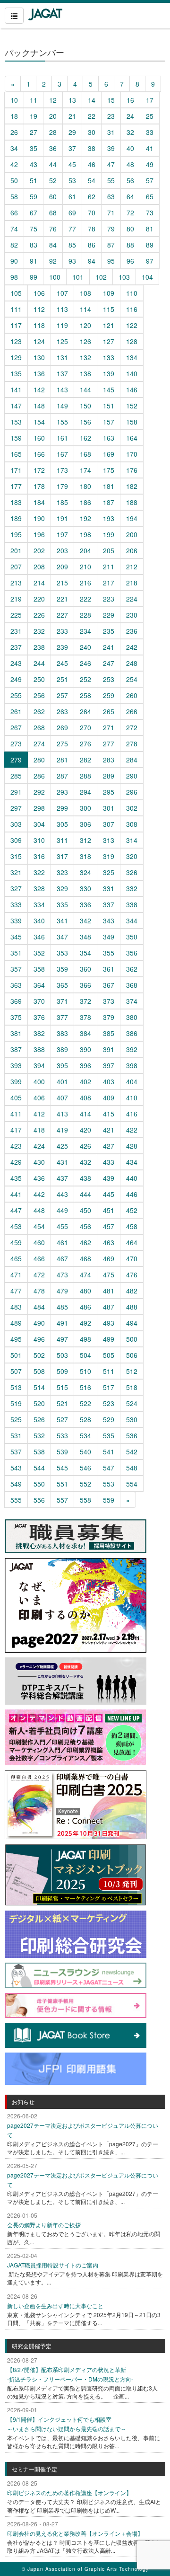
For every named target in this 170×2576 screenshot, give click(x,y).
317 (62, 856)
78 (92, 229)
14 (92, 100)
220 (39, 599)
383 (62, 1033)
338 (132, 904)
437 (62, 1178)
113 (62, 309)
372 (85, 1001)
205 (109, 550)
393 (16, 1065)
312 (85, 840)
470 (132, 1258)
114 (85, 309)
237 (16, 647)
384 (85, 1033)
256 (39, 695)
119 (62, 325)
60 (53, 196)
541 (109, 1452)
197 (62, 534)
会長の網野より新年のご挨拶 (44, 2225)
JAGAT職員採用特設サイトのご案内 (53, 2265)
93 (72, 261)
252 (85, 679)
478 (39, 1291)
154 (39, 422)
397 (109, 1065)
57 (150, 180)
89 (150, 245)
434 (132, 1162)
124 (39, 341)
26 (14, 132)
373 (109, 1001)
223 (109, 599)
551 (62, 1484)
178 (39, 486)
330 (85, 888)
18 (14, 116)
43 (34, 164)
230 (132, 615)
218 (132, 583)
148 (39, 406)
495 (16, 1339)
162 (85, 438)
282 (85, 760)
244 (39, 663)
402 (85, 1081)
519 (16, 1403)
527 (62, 1419)
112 (39, 309)
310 (39, 840)
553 (109, 1484)
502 (39, 1355)
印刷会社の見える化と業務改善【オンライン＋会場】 (75, 2533)
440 (132, 1178)
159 (16, 438)
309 (16, 840)
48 (130, 164)
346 (39, 937)
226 (39, 615)
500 (132, 1339)
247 (109, 663)
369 (16, 1001)
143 (62, 389)
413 (62, 1114)
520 (39, 1403)
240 (85, 647)
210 (85, 567)
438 (85, 1178)
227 (62, 615)
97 (150, 261)
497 (62, 1339)
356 (132, 953)
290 (132, 776)
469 (109, 1258)
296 (132, 792)
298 (39, 808)
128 (132, 341)
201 (16, 550)
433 (109, 1162)
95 (111, 261)
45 (72, 164)
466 (39, 1258)
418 (39, 1130)
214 (39, 583)
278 (132, 744)
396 (85, 1065)
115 (109, 309)
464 (132, 1242)
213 (16, 583)
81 (150, 229)
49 (150, 164)
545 (62, 1468)
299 (62, 808)
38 (92, 148)
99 (34, 277)
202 (39, 550)
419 (62, 1130)
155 (62, 422)
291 (16, 792)
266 (132, 711)
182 (132, 486)
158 (132, 422)
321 (16, 872)
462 (85, 1242)
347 (62, 937)
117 (16, 325)
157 (109, 422)
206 (132, 550)
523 (109, 1403)
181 (109, 486)
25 (150, 116)
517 (109, 1387)
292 (39, 792)
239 (62, 647)
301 (109, 808)
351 (16, 953)
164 (132, 438)
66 (14, 212)
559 (109, 1500)
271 (109, 727)
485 (62, 1307)
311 (62, 840)
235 (109, 631)
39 (111, 148)
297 (16, 808)
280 (39, 760)
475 (109, 1275)
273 (16, 744)
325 (109, 872)
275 (62, 744)
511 (109, 1371)
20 (53, 116)
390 (85, 1049)
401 (62, 1081)
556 (39, 1500)
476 (132, 1275)
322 (39, 872)
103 (124, 277)
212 (132, 567)
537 (16, 1452)
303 (16, 824)
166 (39, 454)
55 (111, 180)
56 (130, 180)
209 (62, 567)
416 (132, 1114)
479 (62, 1291)
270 (85, 727)
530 (132, 1419)
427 (109, 1146)
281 (62, 760)
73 (150, 212)
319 (109, 856)
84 (53, 245)
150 (85, 406)
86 (92, 245)
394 (39, 1065)
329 (62, 888)
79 (111, 229)
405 (16, 1098)
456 (85, 1226)
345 (16, 937)
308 (132, 824)
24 (130, 116)
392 (132, 1049)
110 (132, 293)
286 (39, 776)
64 (130, 196)
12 (53, 100)
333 (16, 904)
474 (85, 1275)
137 (62, 373)
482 (132, 1291)
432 (85, 1162)
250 (39, 679)
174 (85, 470)
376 (39, 1017)
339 (16, 921)
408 (85, 1098)
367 (109, 985)
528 (85, 1419)
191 (62, 518)
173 (62, 470)
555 (16, 1500)
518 (132, 1387)
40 (130, 148)
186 (85, 502)
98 (14, 277)
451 (109, 1210)
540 (85, 1452)
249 (16, 679)
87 (111, 245)
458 (132, 1226)
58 (14, 196)
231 (16, 631)
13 (72, 100)
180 (85, 486)
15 (111, 100)
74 (14, 229)
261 (16, 711)
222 (85, 599)
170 (132, 454)
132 (85, 357)
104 (147, 277)
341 (62, 921)
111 (16, 309)
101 (78, 277)
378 (85, 1017)
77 (72, 229)
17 (150, 100)
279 (16, 760)
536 (132, 1435)
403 (109, 1081)
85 (72, 245)
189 (16, 518)
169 (109, 454)
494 (132, 1323)
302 (132, 808)
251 (62, 679)
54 (92, 180)
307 (109, 824)
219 (16, 599)
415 (109, 1114)
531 (16, 1435)
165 (16, 454)
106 (39, 293)
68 (53, 212)
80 (130, 229)
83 (34, 245)
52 (53, 180)
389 (62, 1049)
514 (39, 1387)
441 (16, 1194)
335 (62, 904)
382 (39, 1033)
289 (109, 776)
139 (109, 373)
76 (53, 229)
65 (150, 196)
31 (111, 132)
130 (39, 357)
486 (85, 1307)
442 (39, 1194)
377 (62, 1017)
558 (85, 1500)
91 (34, 261)
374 (132, 1001)
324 (85, 872)
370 (39, 1001)
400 (39, 1081)
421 (109, 1130)
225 (16, 615)
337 (109, 904)
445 (109, 1194)
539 (62, 1452)
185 (62, 502)
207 (16, 567)
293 (62, 792)
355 (109, 953)
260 (132, 695)
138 (85, 373)
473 (62, 1275)
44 (53, 164)
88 (130, 245)
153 (16, 422)
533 (62, 1435)
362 (132, 969)
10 (14, 100)
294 (85, 792)
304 (39, 824)
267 (16, 727)
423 (16, 1146)
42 (14, 164)
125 (62, 341)
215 (62, 583)
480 (85, 1291)
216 (85, 583)
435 (16, 1178)
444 (85, 1194)
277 (109, 744)
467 (62, 1258)
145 (109, 389)
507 (16, 1371)
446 (132, 1194)
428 (132, 1146)
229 (109, 615)
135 (16, 373)
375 (16, 1017)
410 (132, 1098)
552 (85, 1484)
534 (85, 1435)
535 (109, 1435)
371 (62, 1001)
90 (14, 261)
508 (39, 1371)
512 (132, 1371)
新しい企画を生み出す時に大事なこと (55, 2306)
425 (62, 1146)
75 (34, 229)
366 (85, 985)
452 (132, 1210)
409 (109, 1098)
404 (132, 1081)
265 (109, 711)
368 (132, 985)
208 (39, 567)
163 (109, 438)
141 (16, 389)
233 (62, 631)
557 (62, 1500)
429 (16, 1162)
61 (72, 196)
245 (62, 663)
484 (39, 1307)
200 (132, 534)
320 (132, 856)
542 (132, 1452)
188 (132, 502)
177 (16, 486)
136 (39, 373)
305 (62, 824)
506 (132, 1355)
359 (62, 969)
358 (39, 969)
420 (85, 1130)
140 (132, 373)
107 (62, 293)
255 (16, 695)
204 (85, 550)
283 (109, 760)
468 (85, 1258)
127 (109, 341)
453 (16, 1226)
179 (62, 486)
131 (62, 357)
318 (85, 856)
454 (39, 1226)
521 (62, 1403)
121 (109, 325)
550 (39, 1484)
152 (132, 406)
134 (132, 357)
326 (132, 872)
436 (39, 1178)
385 (109, 1033)
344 (132, 921)
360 (85, 969)
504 (85, 1355)
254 (132, 679)
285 (16, 776)
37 (72, 148)
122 (132, 325)
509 (62, 1371)
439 (109, 1178)
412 (39, 1114)
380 (132, 1017)
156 (85, 422)
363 (16, 985)
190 (39, 518)
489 (16, 1323)
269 (62, 727)
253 (109, 679)
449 (62, 1210)
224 (132, 599)
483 (16, 1307)
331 (109, 888)
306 (85, 824)
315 (16, 856)
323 (62, 872)
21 (72, 116)
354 (85, 953)
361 (109, 969)
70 (92, 212)
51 (34, 180)
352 (39, 953)
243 (16, 663)
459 (16, 1242)
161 (62, 438)
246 (85, 663)
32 (130, 132)
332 (132, 888)
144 (85, 389)
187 (109, 502)
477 (16, 1291)
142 (39, 389)
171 (16, 470)
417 (16, 1130)
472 (39, 1275)
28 (53, 132)
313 (109, 840)
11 (34, 100)
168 (85, 454)
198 (85, 534)
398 (132, 1065)
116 (132, 309)
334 (39, 904)
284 (132, 760)
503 (62, 1355)
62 (92, 196)
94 (92, 261)
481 (109, 1291)
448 (39, 1210)
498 (85, 1339)
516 (85, 1387)
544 (39, 1468)
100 (55, 277)
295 (109, 792)
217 (109, 583)
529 (109, 1419)
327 (16, 888)
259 (109, 695)
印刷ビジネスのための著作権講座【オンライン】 (69, 2492)
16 (130, 100)
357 (16, 969)
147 (16, 406)
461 (62, 1242)
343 (109, 921)
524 (132, 1403)
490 (39, 1323)
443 (62, 1194)
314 (132, 840)
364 (39, 985)
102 (101, 277)
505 (109, 1355)
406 (39, 1098)
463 (109, 1242)
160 (39, 438)
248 (132, 663)
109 (109, 293)
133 (109, 357)
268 (39, 727)
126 (85, 341)
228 (85, 615)
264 (85, 711)
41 (150, 148)
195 (16, 534)
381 (16, 1033)
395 (62, 1065)
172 (39, 470)
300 (85, 808)
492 (85, 1323)
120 (85, 325)
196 (39, 534)
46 (92, 164)
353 (62, 953)
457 (109, 1226)
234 (85, 631)
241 (109, 647)
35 (34, 148)
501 (16, 1355)
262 (39, 711)
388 (39, 1049)
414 (85, 1114)
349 (109, 937)
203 (62, 550)
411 (16, 1114)
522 (85, 1403)
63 (111, 196)
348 (85, 937)
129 (16, 357)
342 (85, 921)
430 (39, 1162)
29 (72, 132)
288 (85, 776)
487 (109, 1307)
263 (62, 711)
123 (16, 341)
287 (62, 776)
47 (111, 164)
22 (92, 116)
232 (39, 631)
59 (34, 196)
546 (85, 1468)
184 (39, 502)
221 (62, 599)
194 (132, 518)
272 (132, 727)
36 (53, 148)
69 (72, 212)
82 (14, 245)
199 (109, 534)
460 (39, 1242)
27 (34, 132)
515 (62, 1387)
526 (39, 1419)
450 (85, 1210)
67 (34, 212)
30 (92, 132)
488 (132, 1307)
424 (39, 1146)
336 (85, 904)
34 (14, 148)
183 (16, 502)
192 (85, 518)
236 (132, 631)
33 (150, 132)
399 (16, 1081)
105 (16, 293)
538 (39, 1452)
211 (109, 567)
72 (130, 212)
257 (62, 695)
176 (132, 470)
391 (109, 1049)
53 (72, 180)
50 (14, 180)
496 (39, 1339)
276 (85, 744)
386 (132, 1033)
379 (109, 1017)
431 (62, 1162)
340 (39, 921)
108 (85, 293)
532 (39, 1435)
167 (62, 454)
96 (130, 261)
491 (62, 1323)
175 (109, 470)
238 (39, 647)
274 (39, 744)
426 (85, 1146)
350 (132, 937)
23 (111, 116)
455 (62, 1226)
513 (16, 1387)
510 (85, 1371)
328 (39, 888)
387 (16, 1049)
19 (34, 116)
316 (39, 856)
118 (39, 325)
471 (16, 1275)
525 (16, 1419)
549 (16, 1484)
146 (132, 389)
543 (16, 1468)
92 (53, 261)
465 (16, 1258)
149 (62, 406)
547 (109, 1468)
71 (111, 212)
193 (109, 518)
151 (109, 406)
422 (132, 1130)
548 (132, 1468)
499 (109, 1339)
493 (109, 1323)
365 (62, 985)
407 (62, 1098)
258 (85, 695)
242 (132, 647)
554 (132, 1484)
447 (16, 1210)
